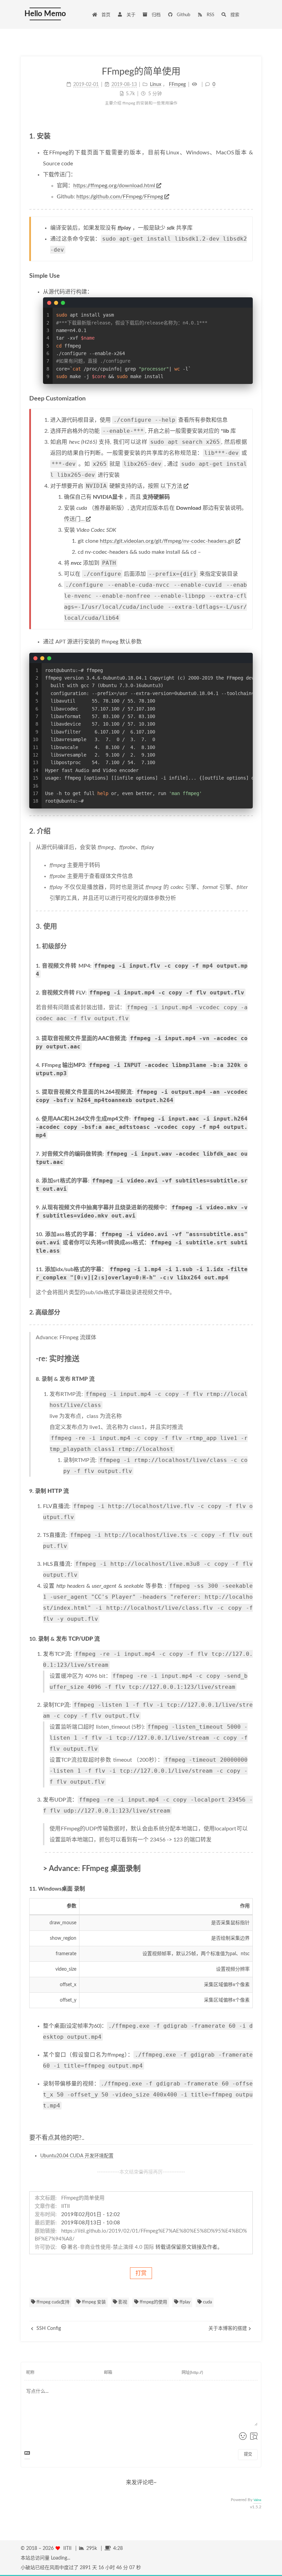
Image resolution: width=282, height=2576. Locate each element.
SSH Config (48, 2329)
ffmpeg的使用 (153, 2302)
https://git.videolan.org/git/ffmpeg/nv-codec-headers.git (167, 541)
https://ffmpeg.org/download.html (114, 186)
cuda (207, 2302)
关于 (131, 15)
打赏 (141, 2273)
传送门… (74, 519)
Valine (257, 2500)
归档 (156, 15)
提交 (248, 2454)
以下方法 (171, 486)
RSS (210, 15)
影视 (122, 2302)
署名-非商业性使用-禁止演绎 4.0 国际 (111, 2247)
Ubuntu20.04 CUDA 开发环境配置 (77, 2156)
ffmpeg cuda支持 (52, 2302)
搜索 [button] (234, 15)
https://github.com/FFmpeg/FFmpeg (120, 197)
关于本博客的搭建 (228, 2329)
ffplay (185, 2302)
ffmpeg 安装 (93, 2302)
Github (183, 15)
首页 (105, 15)
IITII (66, 2206)
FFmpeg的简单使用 (83, 2198)
